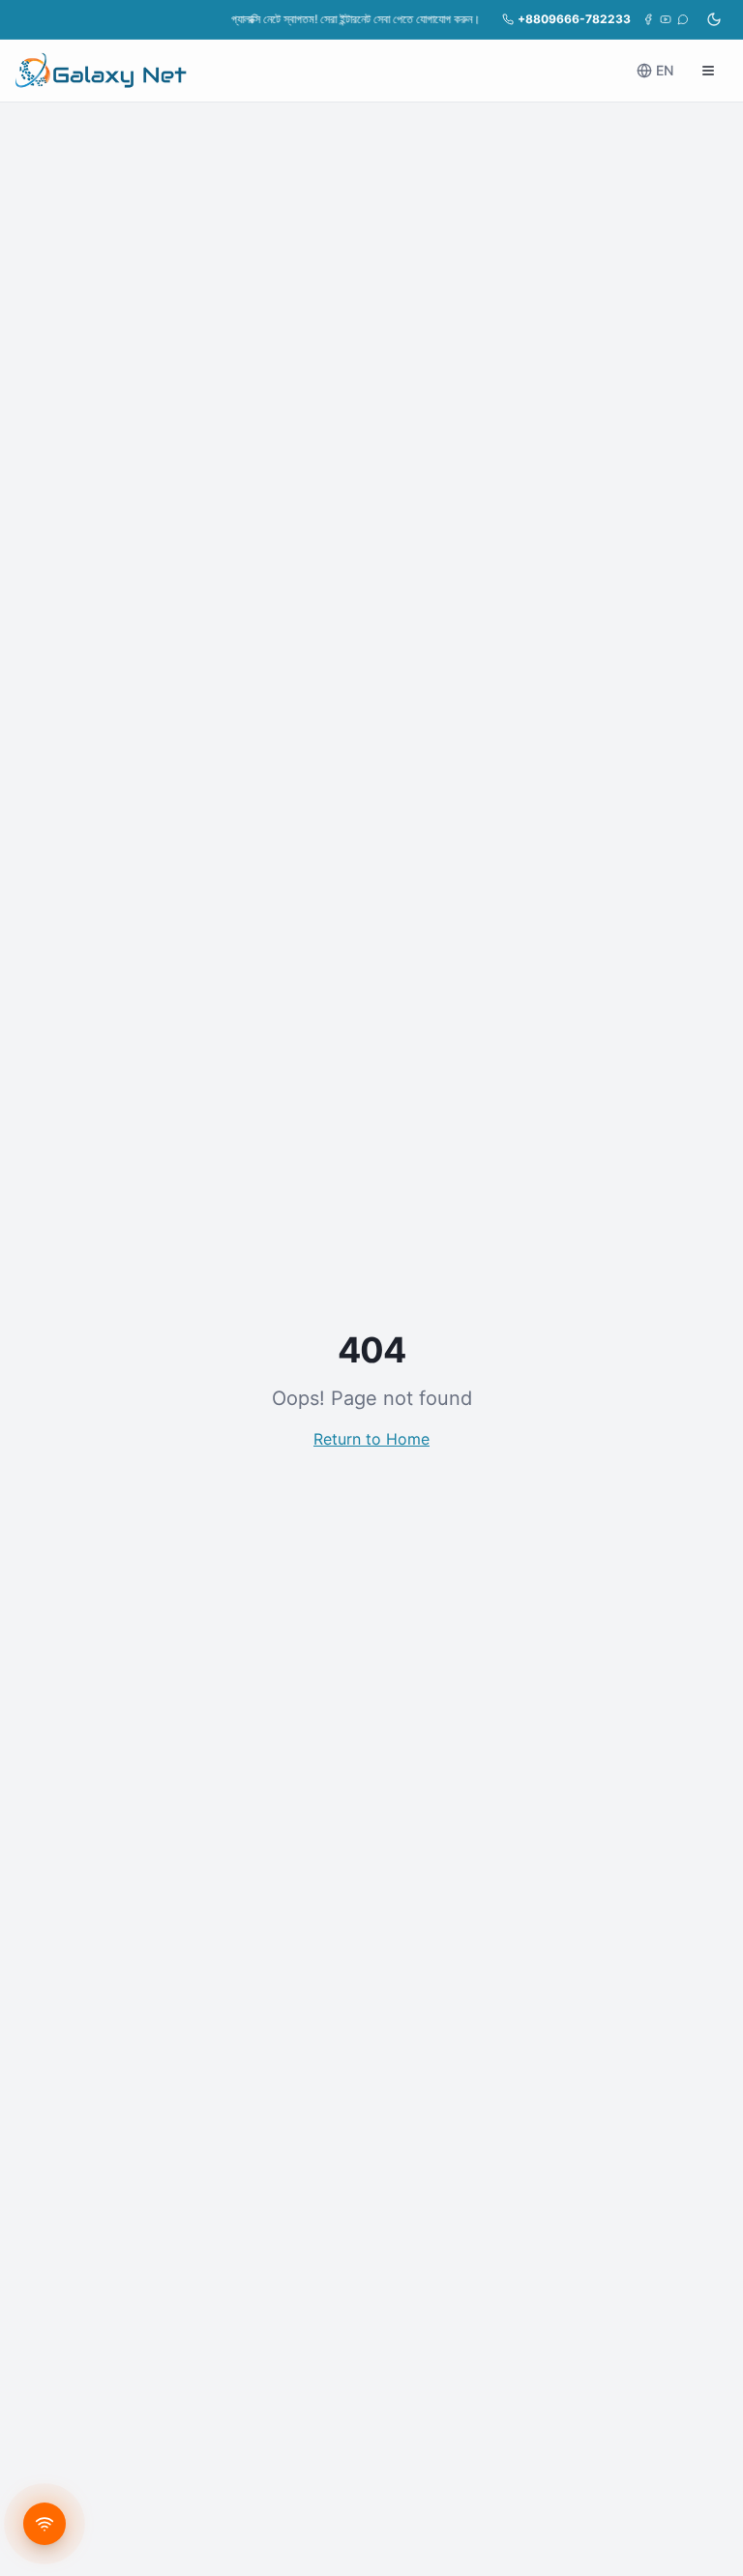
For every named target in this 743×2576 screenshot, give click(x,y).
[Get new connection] (45, 2524)
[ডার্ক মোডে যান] (714, 19)
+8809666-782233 (574, 19)
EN (665, 70)
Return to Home (371, 1439)
